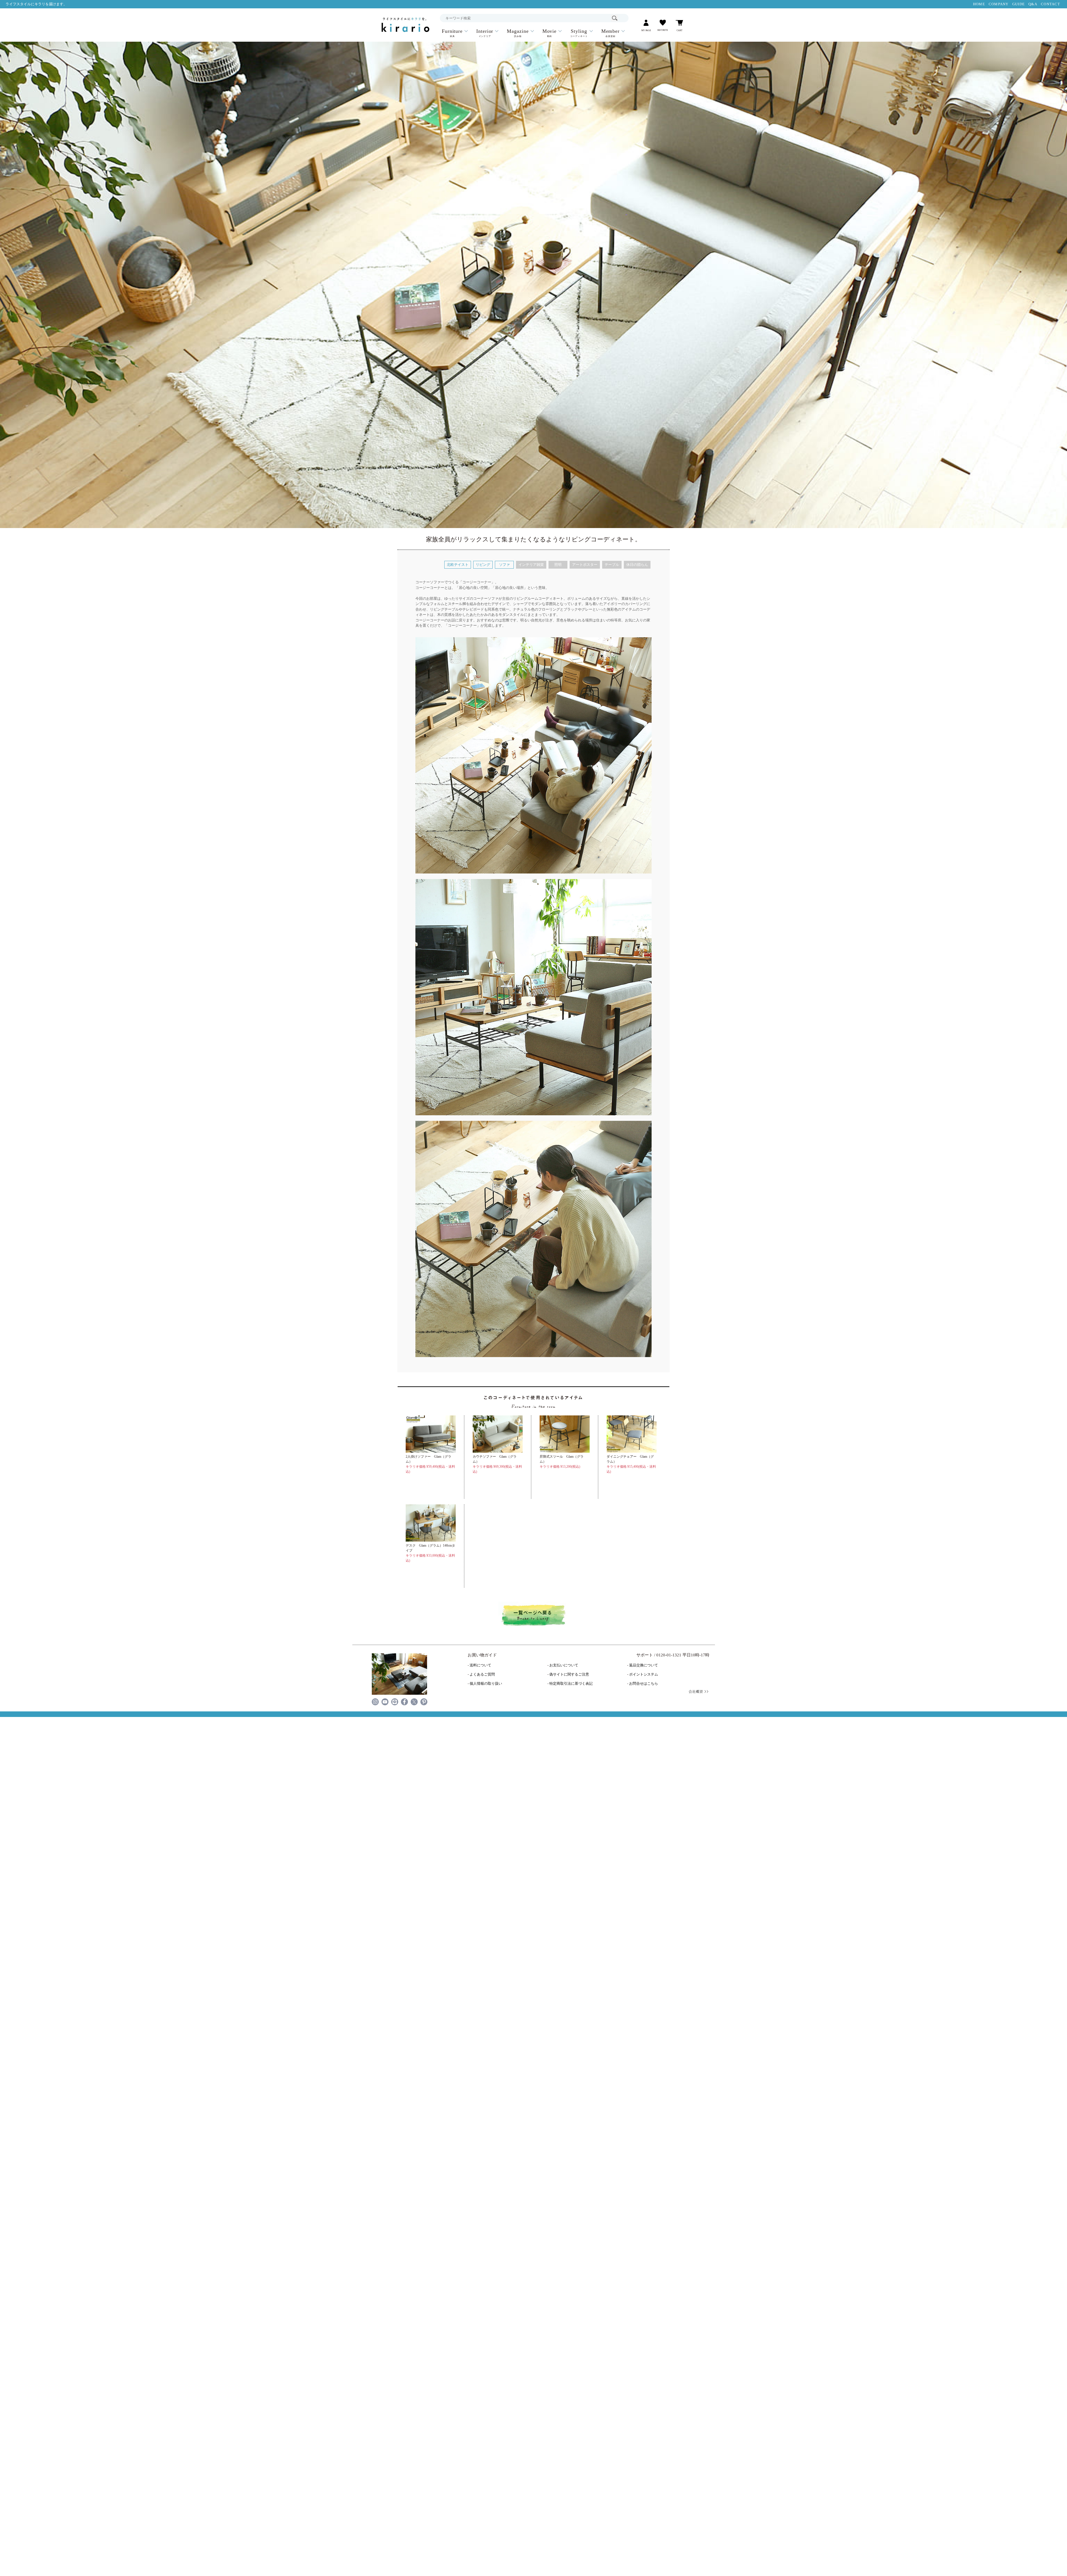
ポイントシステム (644, 1674)
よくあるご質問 (482, 1674)
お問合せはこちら (644, 1684)
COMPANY (999, 4)
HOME (979, 4)
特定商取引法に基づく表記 (571, 1684)
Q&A (1033, 4)
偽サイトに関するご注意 (569, 1674)
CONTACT (1050, 4)
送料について (480, 1665)
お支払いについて (564, 1665)
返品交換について (644, 1665)
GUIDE (1019, 4)
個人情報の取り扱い (486, 1684)
